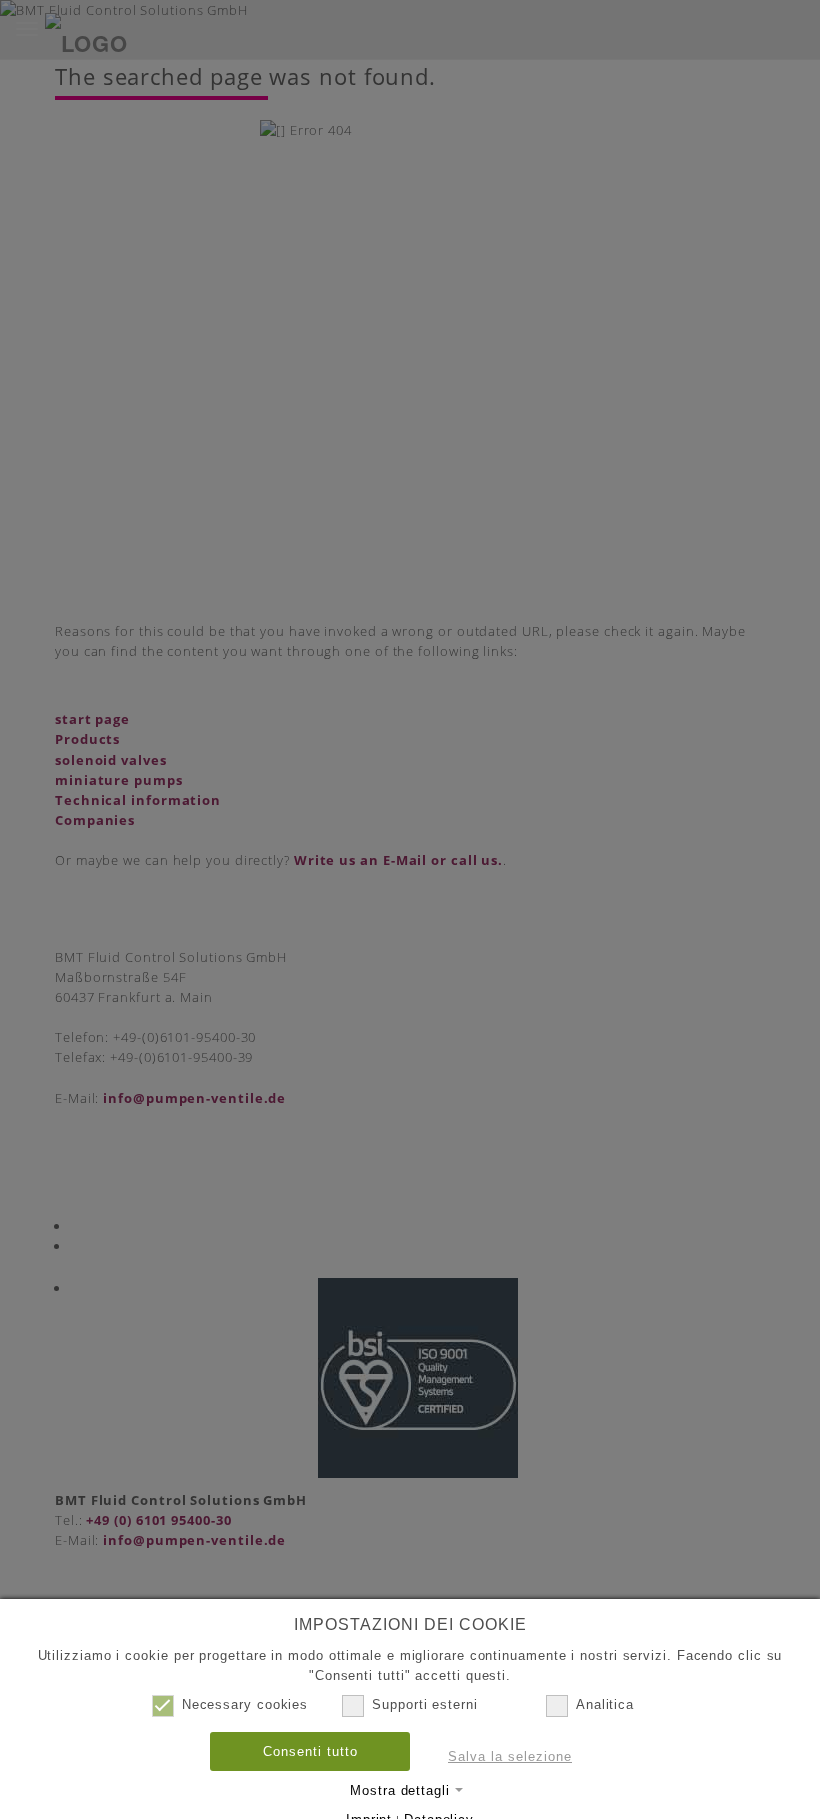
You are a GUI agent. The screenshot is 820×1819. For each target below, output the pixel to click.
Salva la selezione (510, 1756)
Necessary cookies (245, 1704)
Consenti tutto (310, 1751)
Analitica (605, 1704)
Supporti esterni (425, 1704)
